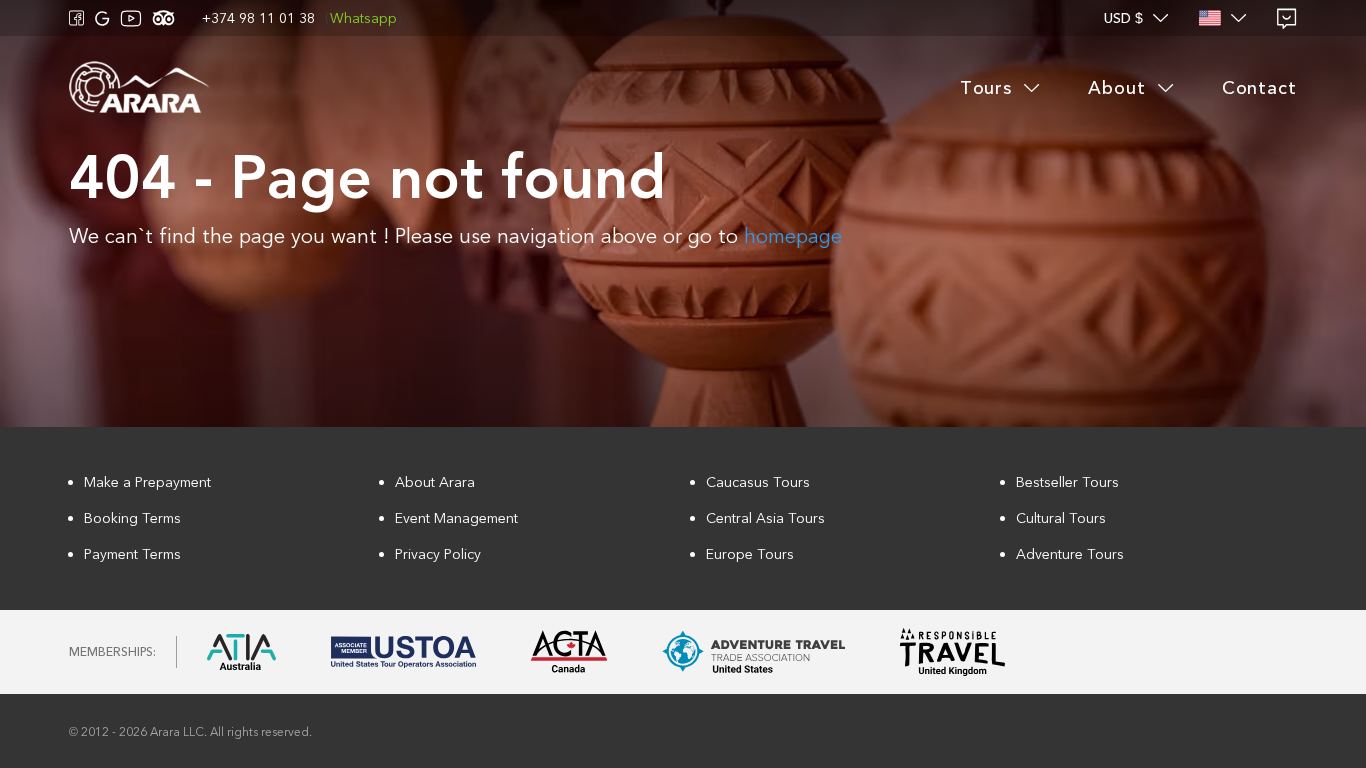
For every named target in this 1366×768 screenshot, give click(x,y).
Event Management (456, 518)
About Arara (435, 482)
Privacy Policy (438, 554)
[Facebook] (77, 18)
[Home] (139, 88)
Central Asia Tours (765, 518)
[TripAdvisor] (163, 18)
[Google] (102, 18)
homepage (793, 236)
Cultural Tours (1061, 518)
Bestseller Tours (1067, 482)
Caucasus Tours (758, 482)
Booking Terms (132, 518)
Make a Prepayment (147, 482)
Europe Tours (750, 554)
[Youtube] (131, 18)
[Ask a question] (1287, 18)
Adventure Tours (1070, 554)
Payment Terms (132, 554)
